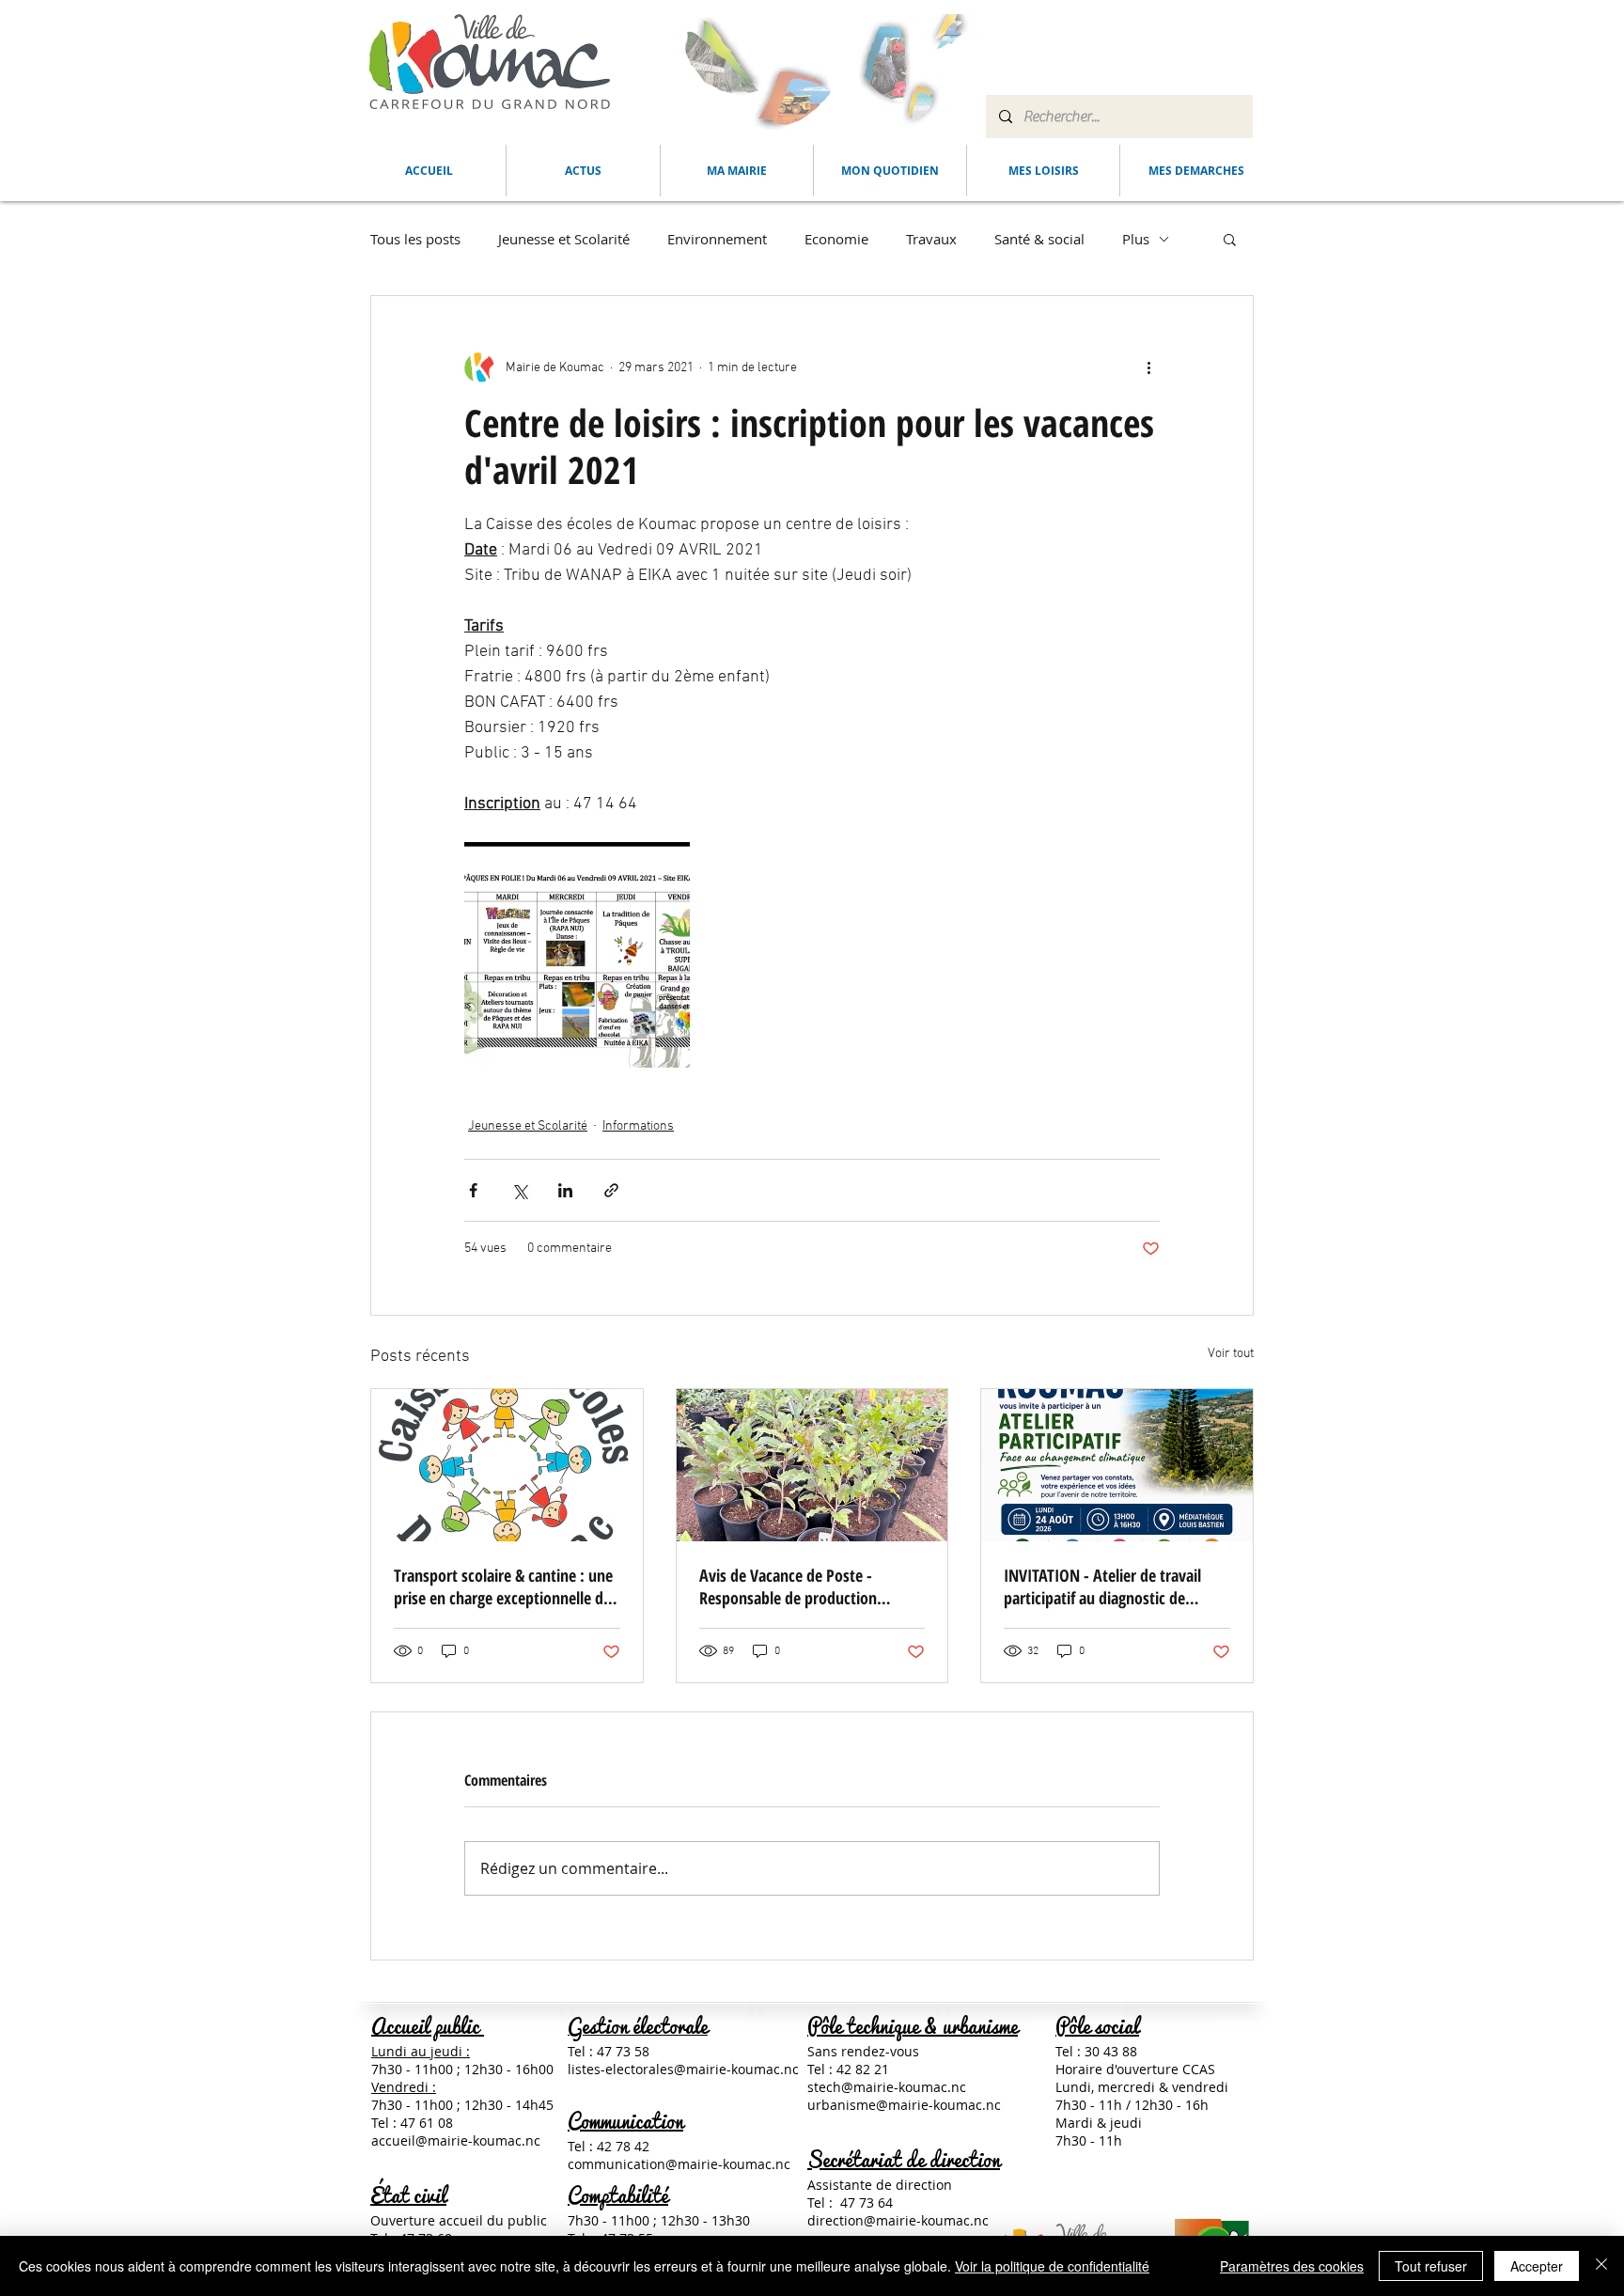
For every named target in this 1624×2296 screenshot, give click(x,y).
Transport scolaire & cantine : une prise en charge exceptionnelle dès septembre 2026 (506, 1586)
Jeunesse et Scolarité (564, 239)
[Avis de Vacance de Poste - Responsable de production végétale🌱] (812, 1465)
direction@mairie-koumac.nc (898, 2220)
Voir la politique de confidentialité (1052, 2266)
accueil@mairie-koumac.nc (456, 2140)
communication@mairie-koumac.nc (679, 2164)
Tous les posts (415, 239)
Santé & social (1039, 239)
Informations (638, 1126)
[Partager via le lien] (611, 1190)
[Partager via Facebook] (473, 1190)
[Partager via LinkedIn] (565, 1190)
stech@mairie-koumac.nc (887, 2087)
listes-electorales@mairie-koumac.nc (683, 2069)
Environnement (717, 239)
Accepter (1537, 2266)
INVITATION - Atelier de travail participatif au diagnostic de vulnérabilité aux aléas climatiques (1116, 1586)
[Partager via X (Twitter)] (519, 1190)
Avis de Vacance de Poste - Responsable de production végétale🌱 (788, 1586)
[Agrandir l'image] (577, 955)
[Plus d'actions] (1148, 367)
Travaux (931, 239)
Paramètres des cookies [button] (1292, 2266)
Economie (836, 239)
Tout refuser (1431, 2266)
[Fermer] (1601, 2266)
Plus (1136, 239)
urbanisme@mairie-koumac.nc (904, 2105)
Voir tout (1231, 1354)
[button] (737, 171)
